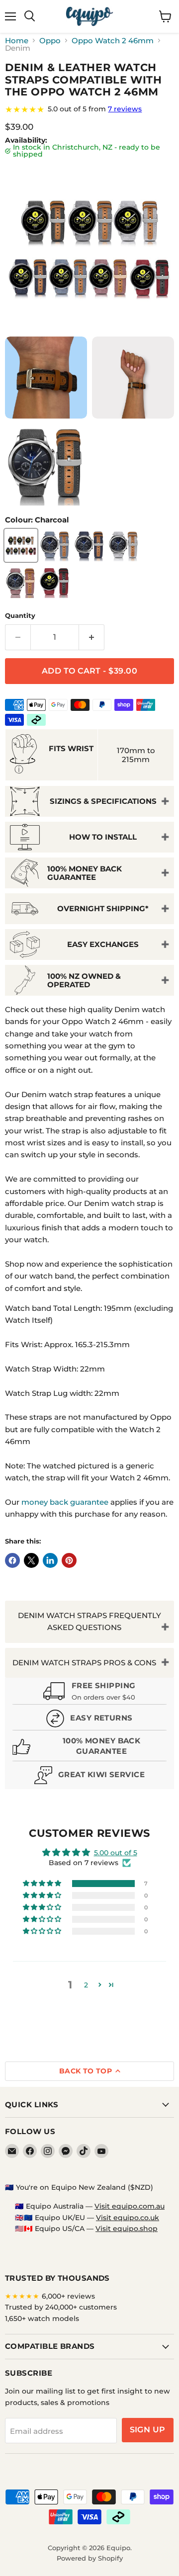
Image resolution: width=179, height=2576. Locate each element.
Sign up (148, 2430)
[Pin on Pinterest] (69, 1560)
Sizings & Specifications (103, 801)
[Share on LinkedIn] (50, 1560)
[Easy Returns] (89, 1720)
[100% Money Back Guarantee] (89, 1748)
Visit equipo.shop (127, 2229)
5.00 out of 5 (116, 1853)
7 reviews (125, 109)
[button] (43, 1884)
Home (17, 41)
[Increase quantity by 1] (92, 637)
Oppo (50, 41)
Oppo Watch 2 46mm (113, 41)
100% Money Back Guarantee (85, 873)
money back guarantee (65, 1502)
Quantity (20, 616)
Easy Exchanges (103, 944)
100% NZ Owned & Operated (84, 980)
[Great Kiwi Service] (89, 1776)
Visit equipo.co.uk (128, 2218)
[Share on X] (31, 1560)
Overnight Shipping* (103, 908)
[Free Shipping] (89, 1692)
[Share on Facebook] (12, 1560)
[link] (89, 109)
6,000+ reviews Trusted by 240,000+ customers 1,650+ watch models (61, 2307)
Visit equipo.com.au (130, 2206)
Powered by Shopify (90, 2558)
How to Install (103, 837)
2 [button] (86, 1985)
